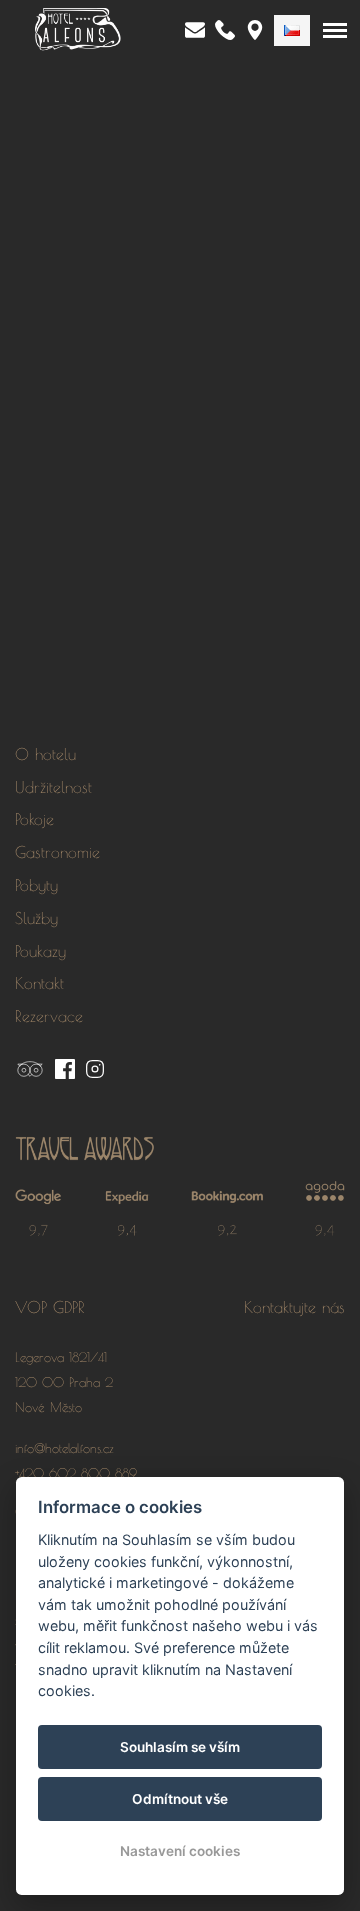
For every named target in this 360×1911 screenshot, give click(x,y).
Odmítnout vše (180, 1799)
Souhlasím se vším (180, 1747)
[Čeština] (292, 30)
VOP (31, 1307)
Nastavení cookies (180, 1851)
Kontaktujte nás (294, 1307)
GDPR (69, 1307)
